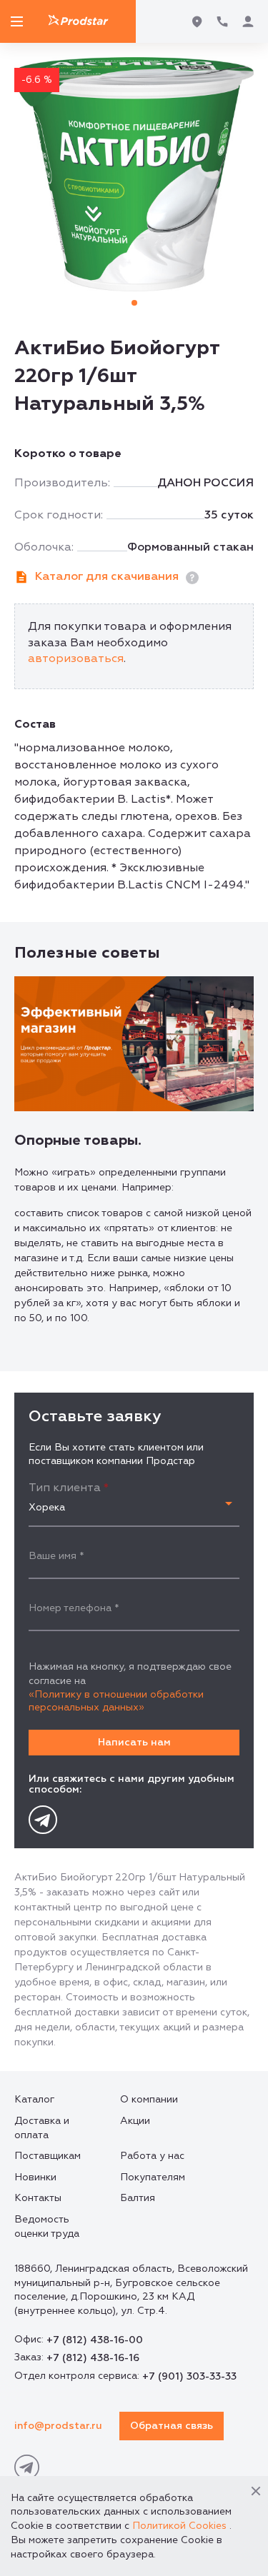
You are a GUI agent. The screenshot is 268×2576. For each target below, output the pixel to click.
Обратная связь (172, 2426)
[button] (134, 303)
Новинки (35, 2177)
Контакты (38, 2198)
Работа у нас (152, 2156)
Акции (135, 2121)
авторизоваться (76, 658)
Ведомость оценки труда (47, 2226)
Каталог (34, 2099)
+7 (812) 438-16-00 (95, 2340)
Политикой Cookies (179, 2526)
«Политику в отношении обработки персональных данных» (116, 1701)
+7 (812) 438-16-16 (93, 2358)
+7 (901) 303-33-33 (189, 2376)
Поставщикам (48, 2156)
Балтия (138, 2198)
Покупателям (153, 2177)
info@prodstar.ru (58, 2426)
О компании (149, 2099)
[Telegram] (43, 1820)
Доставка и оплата (42, 2128)
